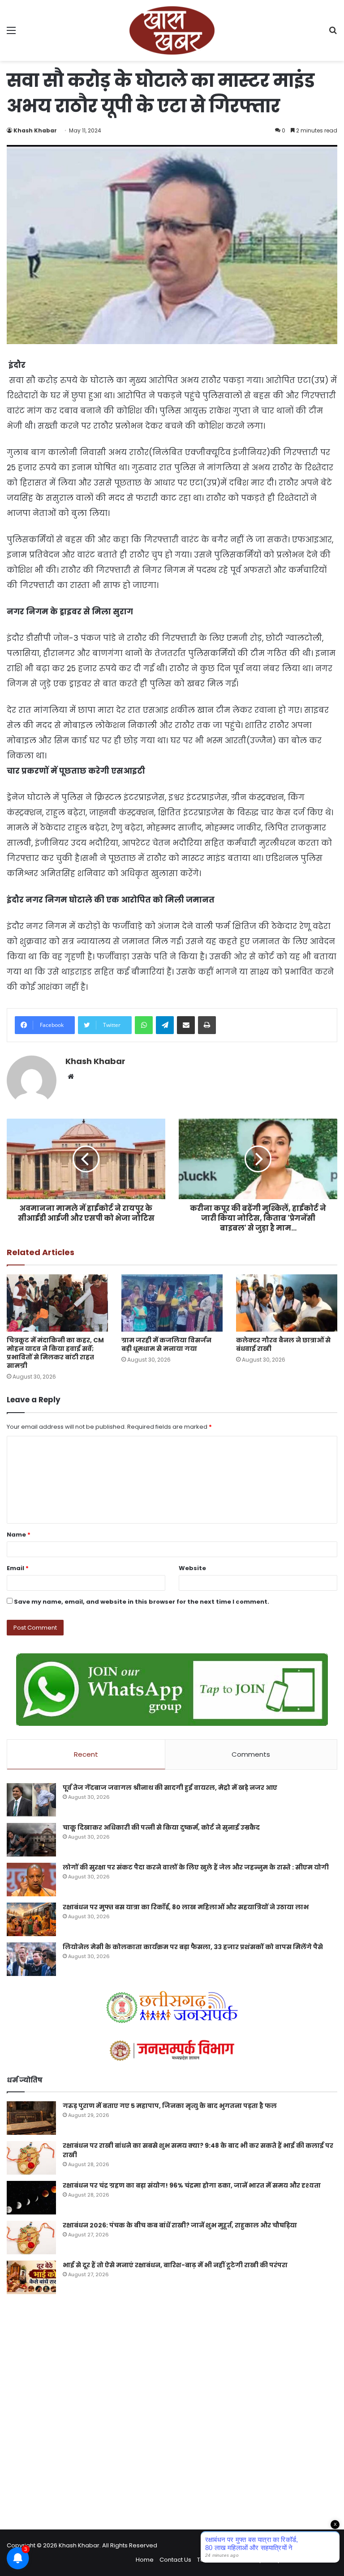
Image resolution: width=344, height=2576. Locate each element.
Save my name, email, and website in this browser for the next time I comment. (142, 1602)
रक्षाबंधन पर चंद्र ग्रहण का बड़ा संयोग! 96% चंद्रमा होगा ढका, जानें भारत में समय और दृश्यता (192, 2185)
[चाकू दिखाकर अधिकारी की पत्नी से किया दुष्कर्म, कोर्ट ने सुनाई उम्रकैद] (31, 1840)
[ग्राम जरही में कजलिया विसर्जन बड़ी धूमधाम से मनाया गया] (172, 1303)
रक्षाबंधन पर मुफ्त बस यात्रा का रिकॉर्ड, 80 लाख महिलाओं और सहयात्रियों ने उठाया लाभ (186, 1907)
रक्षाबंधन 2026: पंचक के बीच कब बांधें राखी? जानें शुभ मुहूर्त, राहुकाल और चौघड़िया (180, 2225)
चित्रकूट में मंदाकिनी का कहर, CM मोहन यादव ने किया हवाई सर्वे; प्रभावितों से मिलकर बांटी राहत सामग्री (55, 1353)
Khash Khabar (35, 130)
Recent (86, 1754)
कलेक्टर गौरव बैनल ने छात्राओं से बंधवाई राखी (283, 1344)
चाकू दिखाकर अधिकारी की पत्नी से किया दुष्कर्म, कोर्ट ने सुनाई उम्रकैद (161, 1827)
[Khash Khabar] (172, 30)
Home (145, 2560)
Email (18, 1568)
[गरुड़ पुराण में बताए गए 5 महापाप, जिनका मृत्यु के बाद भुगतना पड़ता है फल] (31, 2118)
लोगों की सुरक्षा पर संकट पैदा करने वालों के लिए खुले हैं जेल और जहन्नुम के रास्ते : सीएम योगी (196, 1867)
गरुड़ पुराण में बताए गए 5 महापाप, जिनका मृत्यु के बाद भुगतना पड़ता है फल (170, 2106)
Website (192, 1568)
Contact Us (175, 2560)
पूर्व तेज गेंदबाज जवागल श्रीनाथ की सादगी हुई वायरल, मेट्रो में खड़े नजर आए (170, 1788)
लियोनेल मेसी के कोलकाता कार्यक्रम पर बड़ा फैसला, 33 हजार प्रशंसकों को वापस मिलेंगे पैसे (193, 1947)
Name (19, 1535)
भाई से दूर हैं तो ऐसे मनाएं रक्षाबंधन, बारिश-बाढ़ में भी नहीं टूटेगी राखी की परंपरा (175, 2265)
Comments (251, 1754)
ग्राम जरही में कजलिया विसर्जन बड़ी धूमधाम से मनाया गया (166, 1344)
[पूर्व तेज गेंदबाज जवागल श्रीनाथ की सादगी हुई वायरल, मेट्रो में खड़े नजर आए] (31, 1800)
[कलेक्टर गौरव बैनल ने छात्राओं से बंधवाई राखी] (287, 1303)
